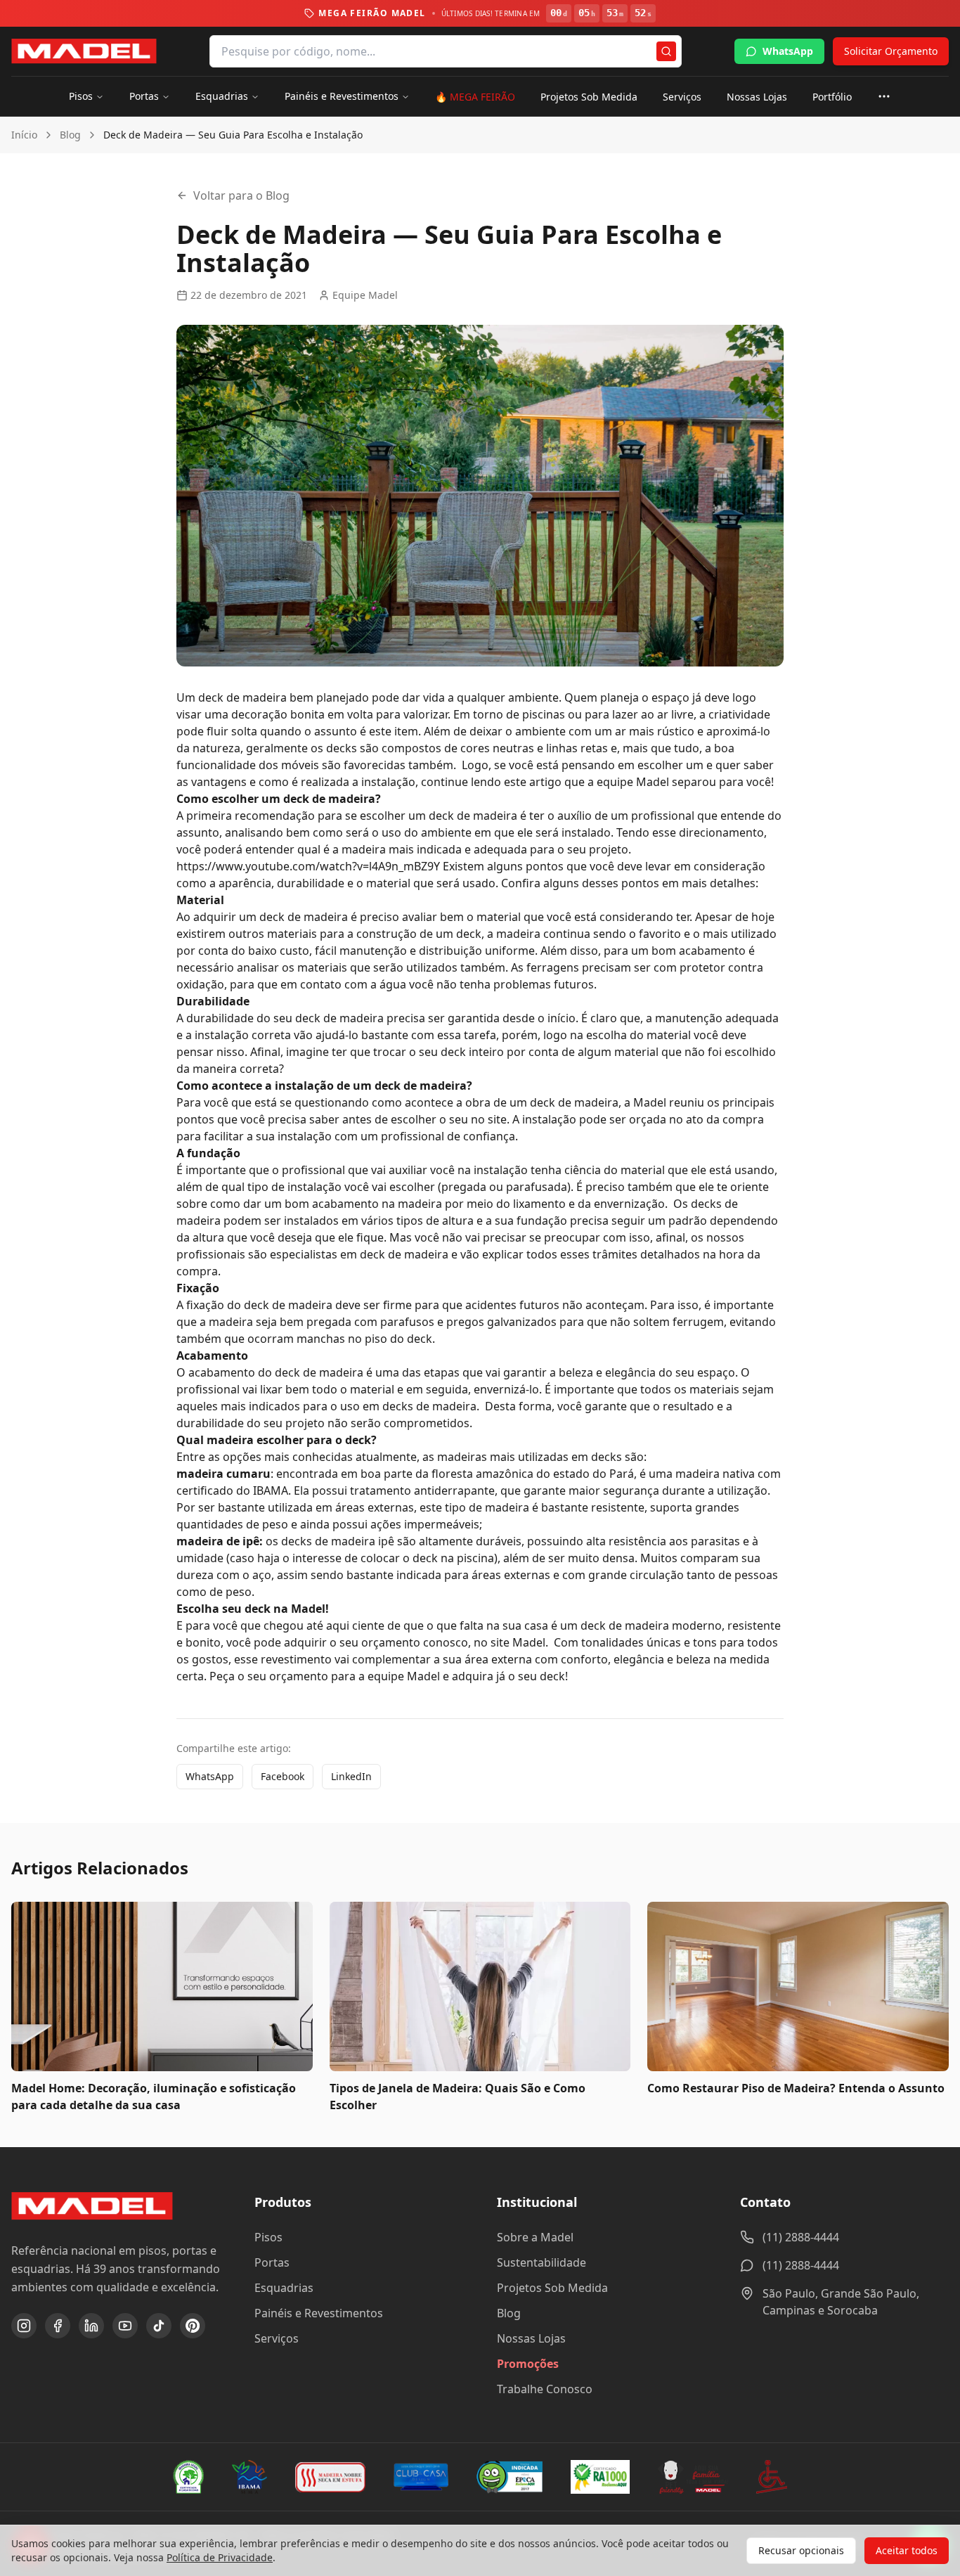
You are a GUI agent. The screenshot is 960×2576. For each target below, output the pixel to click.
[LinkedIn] (91, 2326)
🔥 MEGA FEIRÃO (475, 97)
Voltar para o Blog (241, 195)
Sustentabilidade (541, 2262)
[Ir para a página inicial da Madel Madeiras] (84, 51)
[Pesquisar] (666, 51)
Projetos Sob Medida (589, 97)
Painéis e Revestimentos (342, 96)
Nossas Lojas (757, 97)
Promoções (528, 2364)
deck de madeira (242, 697)
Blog (70, 135)
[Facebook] (58, 2326)
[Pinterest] (193, 2326)
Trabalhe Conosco (545, 2389)
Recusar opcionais (801, 2550)
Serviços (682, 97)
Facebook (283, 1776)
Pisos (81, 96)
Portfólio (832, 97)
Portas (144, 96)
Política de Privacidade (220, 2557)
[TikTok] (159, 2326)
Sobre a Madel (535, 2237)
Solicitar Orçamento (891, 51)
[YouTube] (125, 2326)
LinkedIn (351, 1776)
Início (24, 135)
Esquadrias (222, 96)
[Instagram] (24, 2326)
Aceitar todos (907, 2550)
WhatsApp (788, 51)
